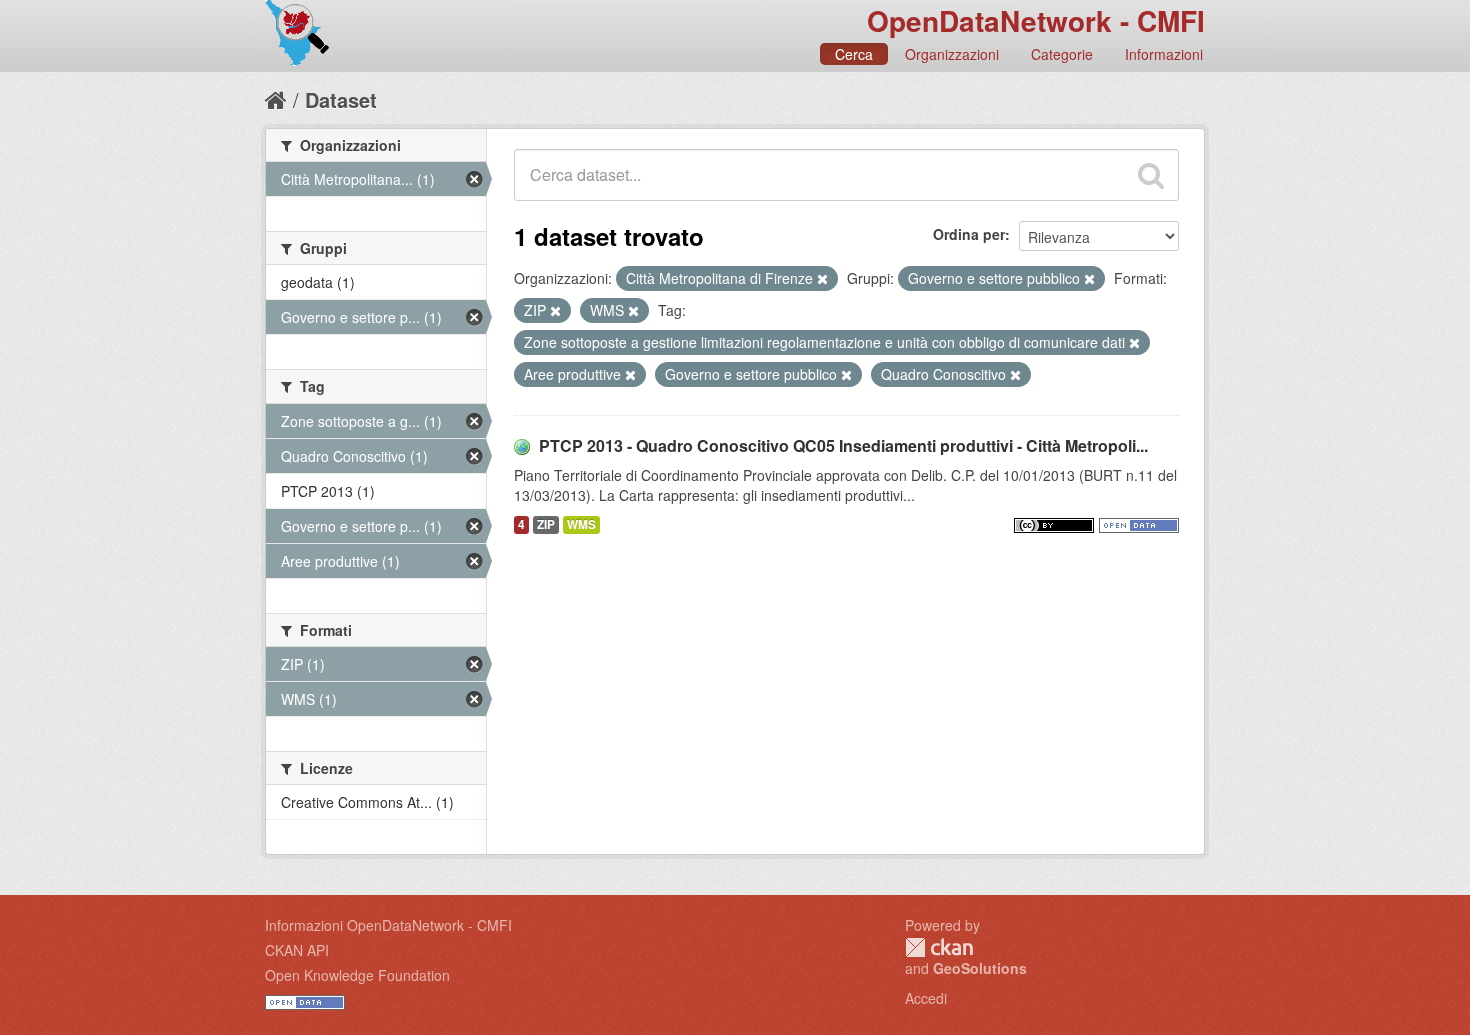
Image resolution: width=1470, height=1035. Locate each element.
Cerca (854, 54)
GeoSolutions (980, 968)
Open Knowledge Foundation (357, 975)
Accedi (926, 998)
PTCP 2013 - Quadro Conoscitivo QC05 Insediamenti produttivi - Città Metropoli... (843, 445)
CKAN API (297, 950)
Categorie (1062, 54)
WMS (581, 524)
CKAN (939, 947)
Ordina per (969, 234)
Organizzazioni (952, 54)
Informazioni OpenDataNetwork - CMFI (388, 925)
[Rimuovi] (822, 279)
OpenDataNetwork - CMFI (1036, 20)
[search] (1151, 175)
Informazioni (1164, 54)
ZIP (546, 524)
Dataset (341, 99)
